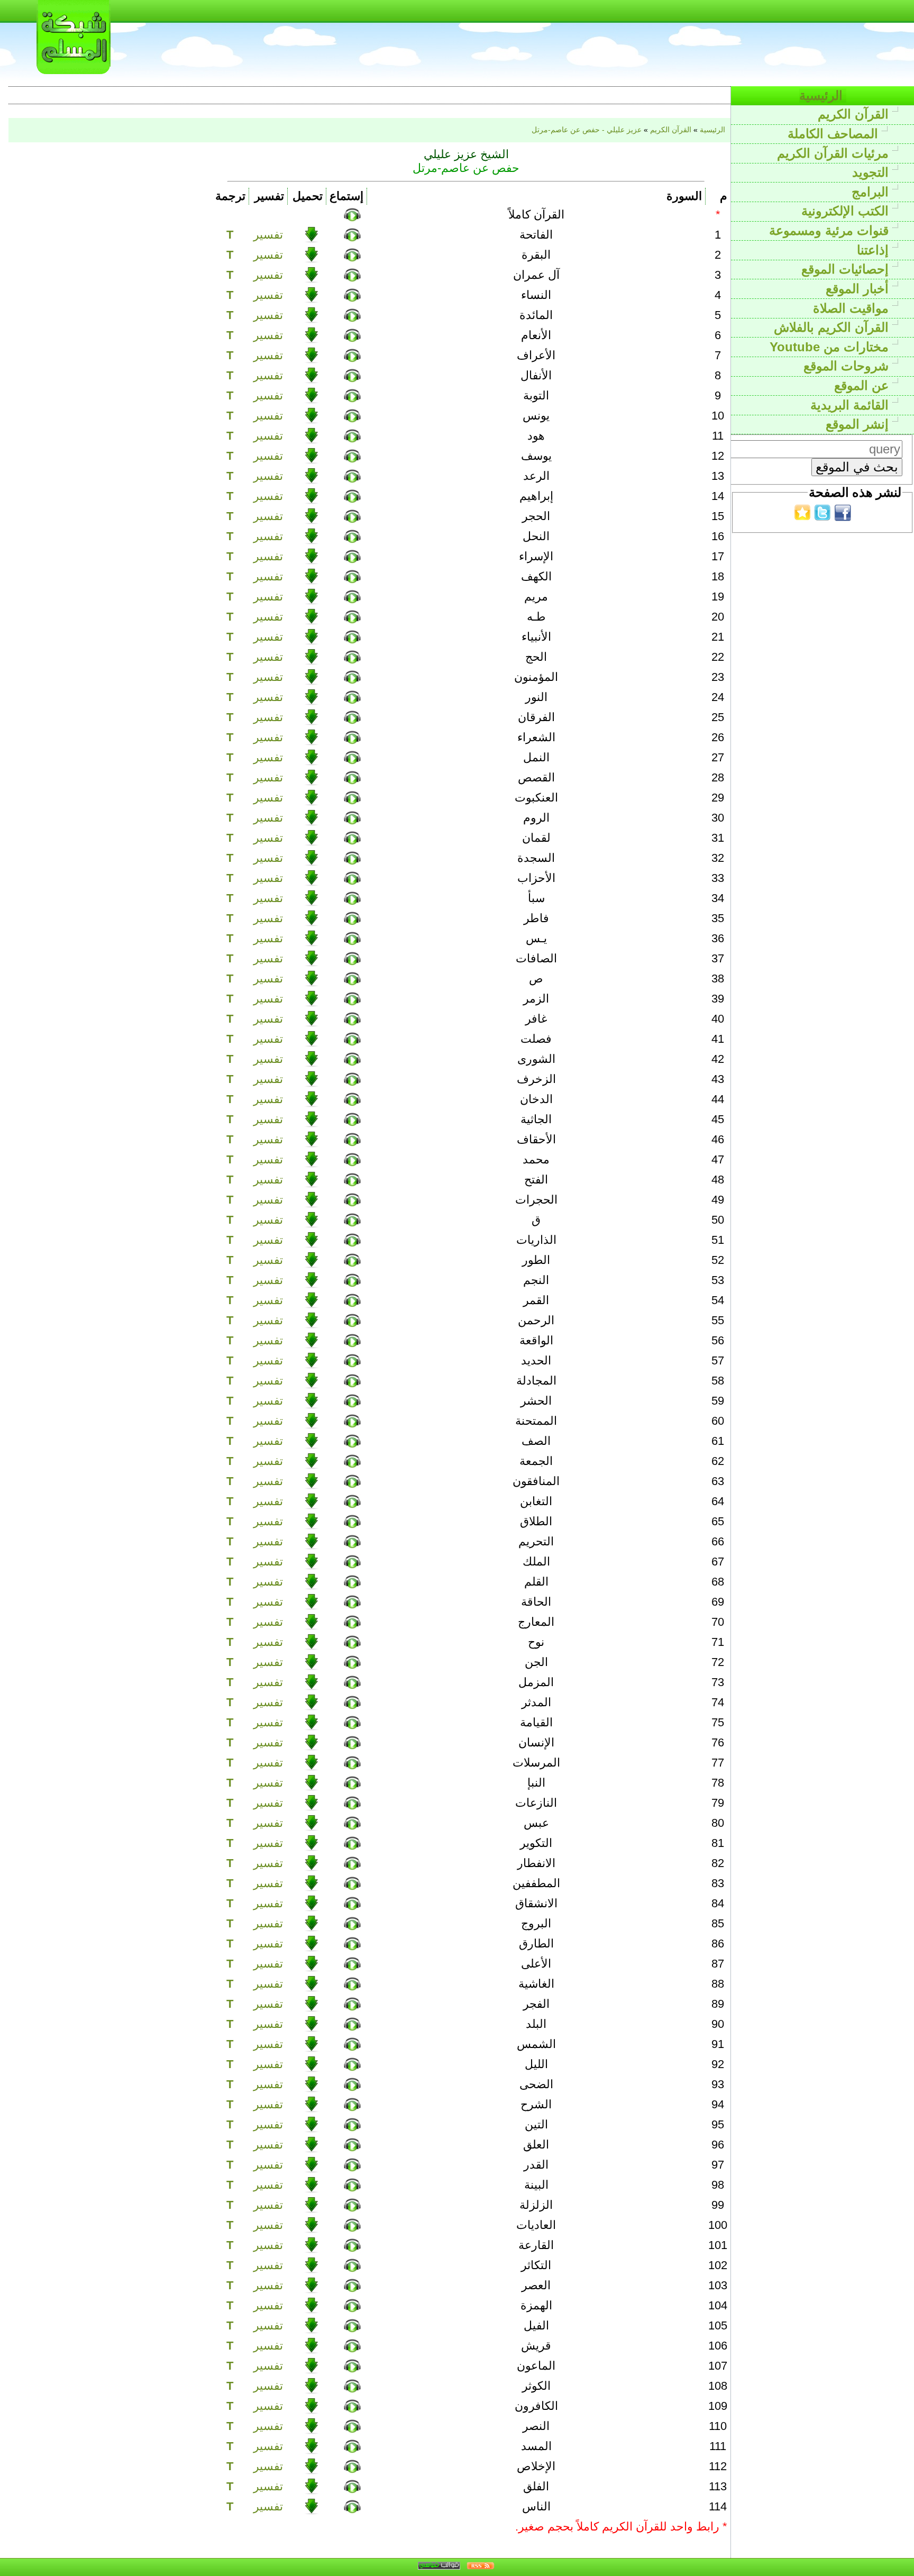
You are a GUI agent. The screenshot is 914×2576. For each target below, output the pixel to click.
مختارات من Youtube (831, 347)
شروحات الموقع (848, 366)
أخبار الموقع (859, 289)
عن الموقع (863, 385)
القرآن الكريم (855, 114)
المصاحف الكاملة (835, 134)
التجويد (872, 172)
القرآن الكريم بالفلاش (833, 327)
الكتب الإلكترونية (847, 211)
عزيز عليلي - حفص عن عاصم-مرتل (587, 130)
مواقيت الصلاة (853, 308)
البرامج (872, 192)
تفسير (268, 235)
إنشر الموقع (859, 424)
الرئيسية (823, 95)
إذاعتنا (875, 250)
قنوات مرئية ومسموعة (831, 230)
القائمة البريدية (851, 405)
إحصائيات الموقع (847, 269)
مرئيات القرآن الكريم (835, 153)
